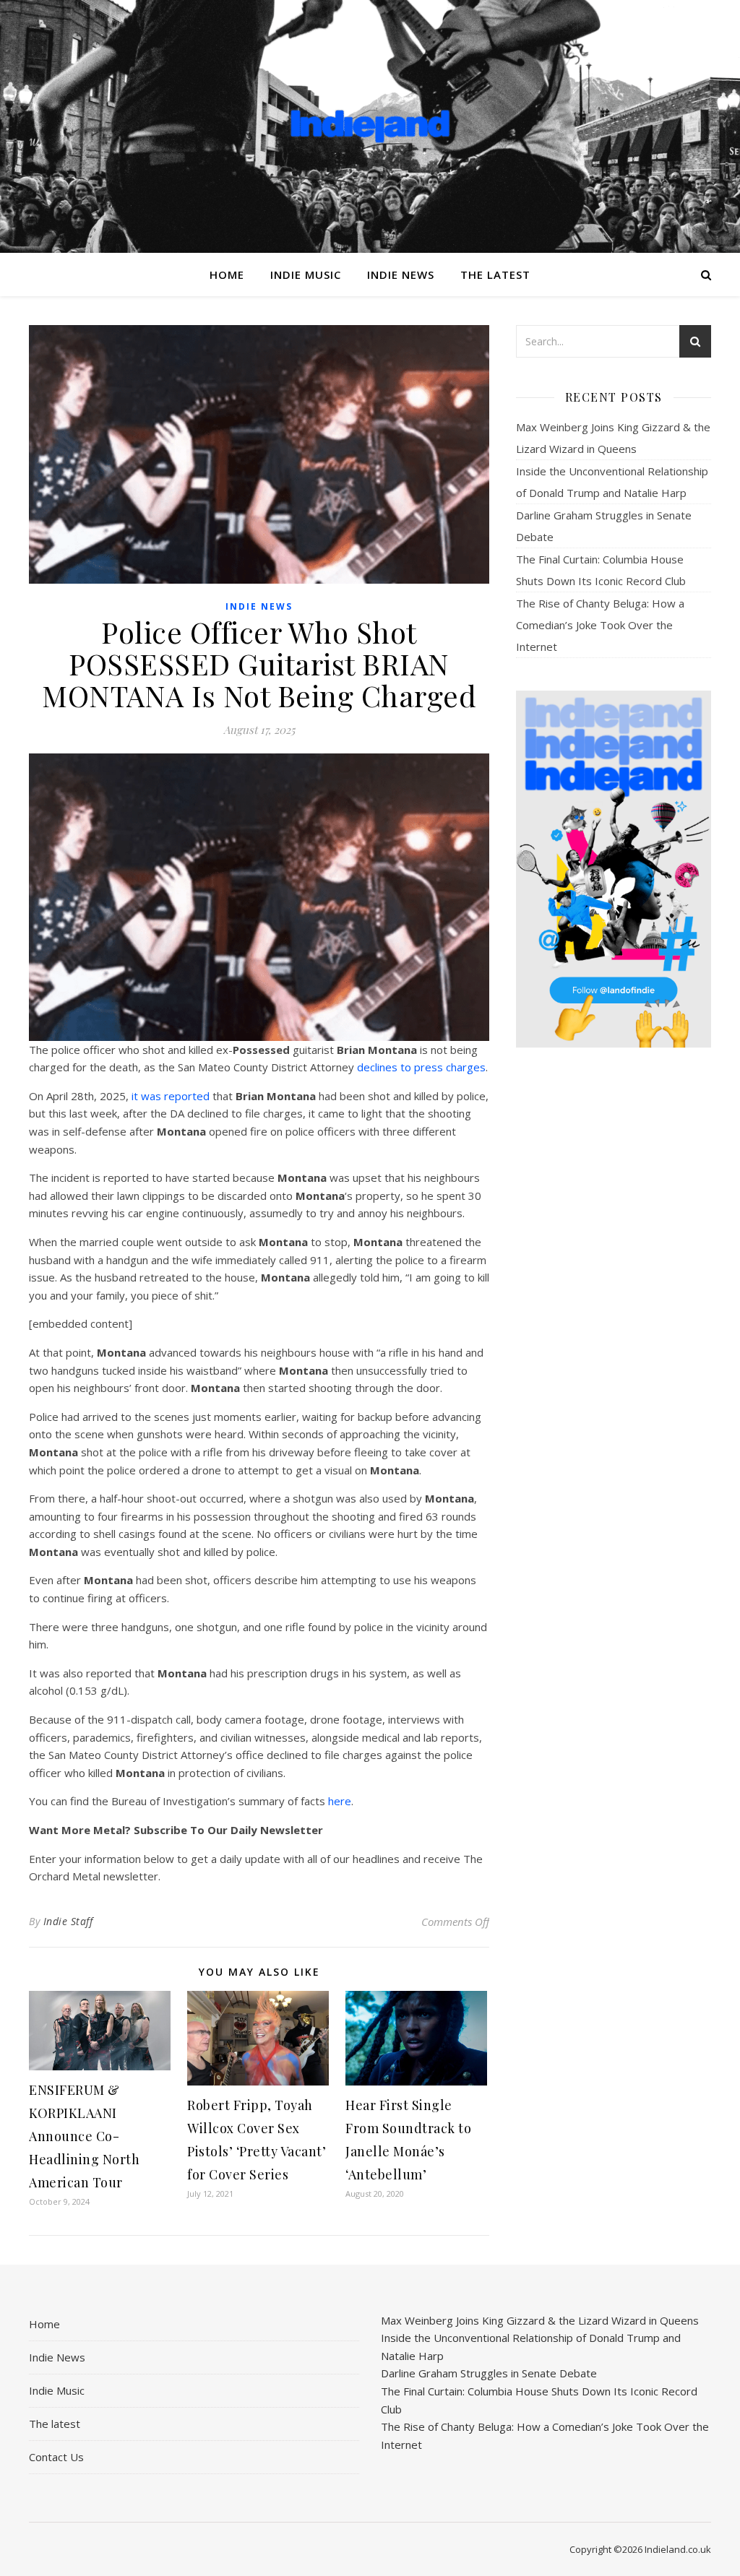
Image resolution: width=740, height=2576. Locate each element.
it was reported (171, 1096)
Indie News (401, 275)
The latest (495, 275)
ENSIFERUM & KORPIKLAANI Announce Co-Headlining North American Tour (84, 2136)
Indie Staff (68, 1921)
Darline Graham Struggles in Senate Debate (489, 2373)
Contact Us (56, 2457)
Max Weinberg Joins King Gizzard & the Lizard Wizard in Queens (540, 2320)
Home (227, 275)
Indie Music (306, 275)
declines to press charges (421, 1067)
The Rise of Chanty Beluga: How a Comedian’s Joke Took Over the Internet (600, 625)
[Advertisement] (614, 1287)
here (340, 1801)
